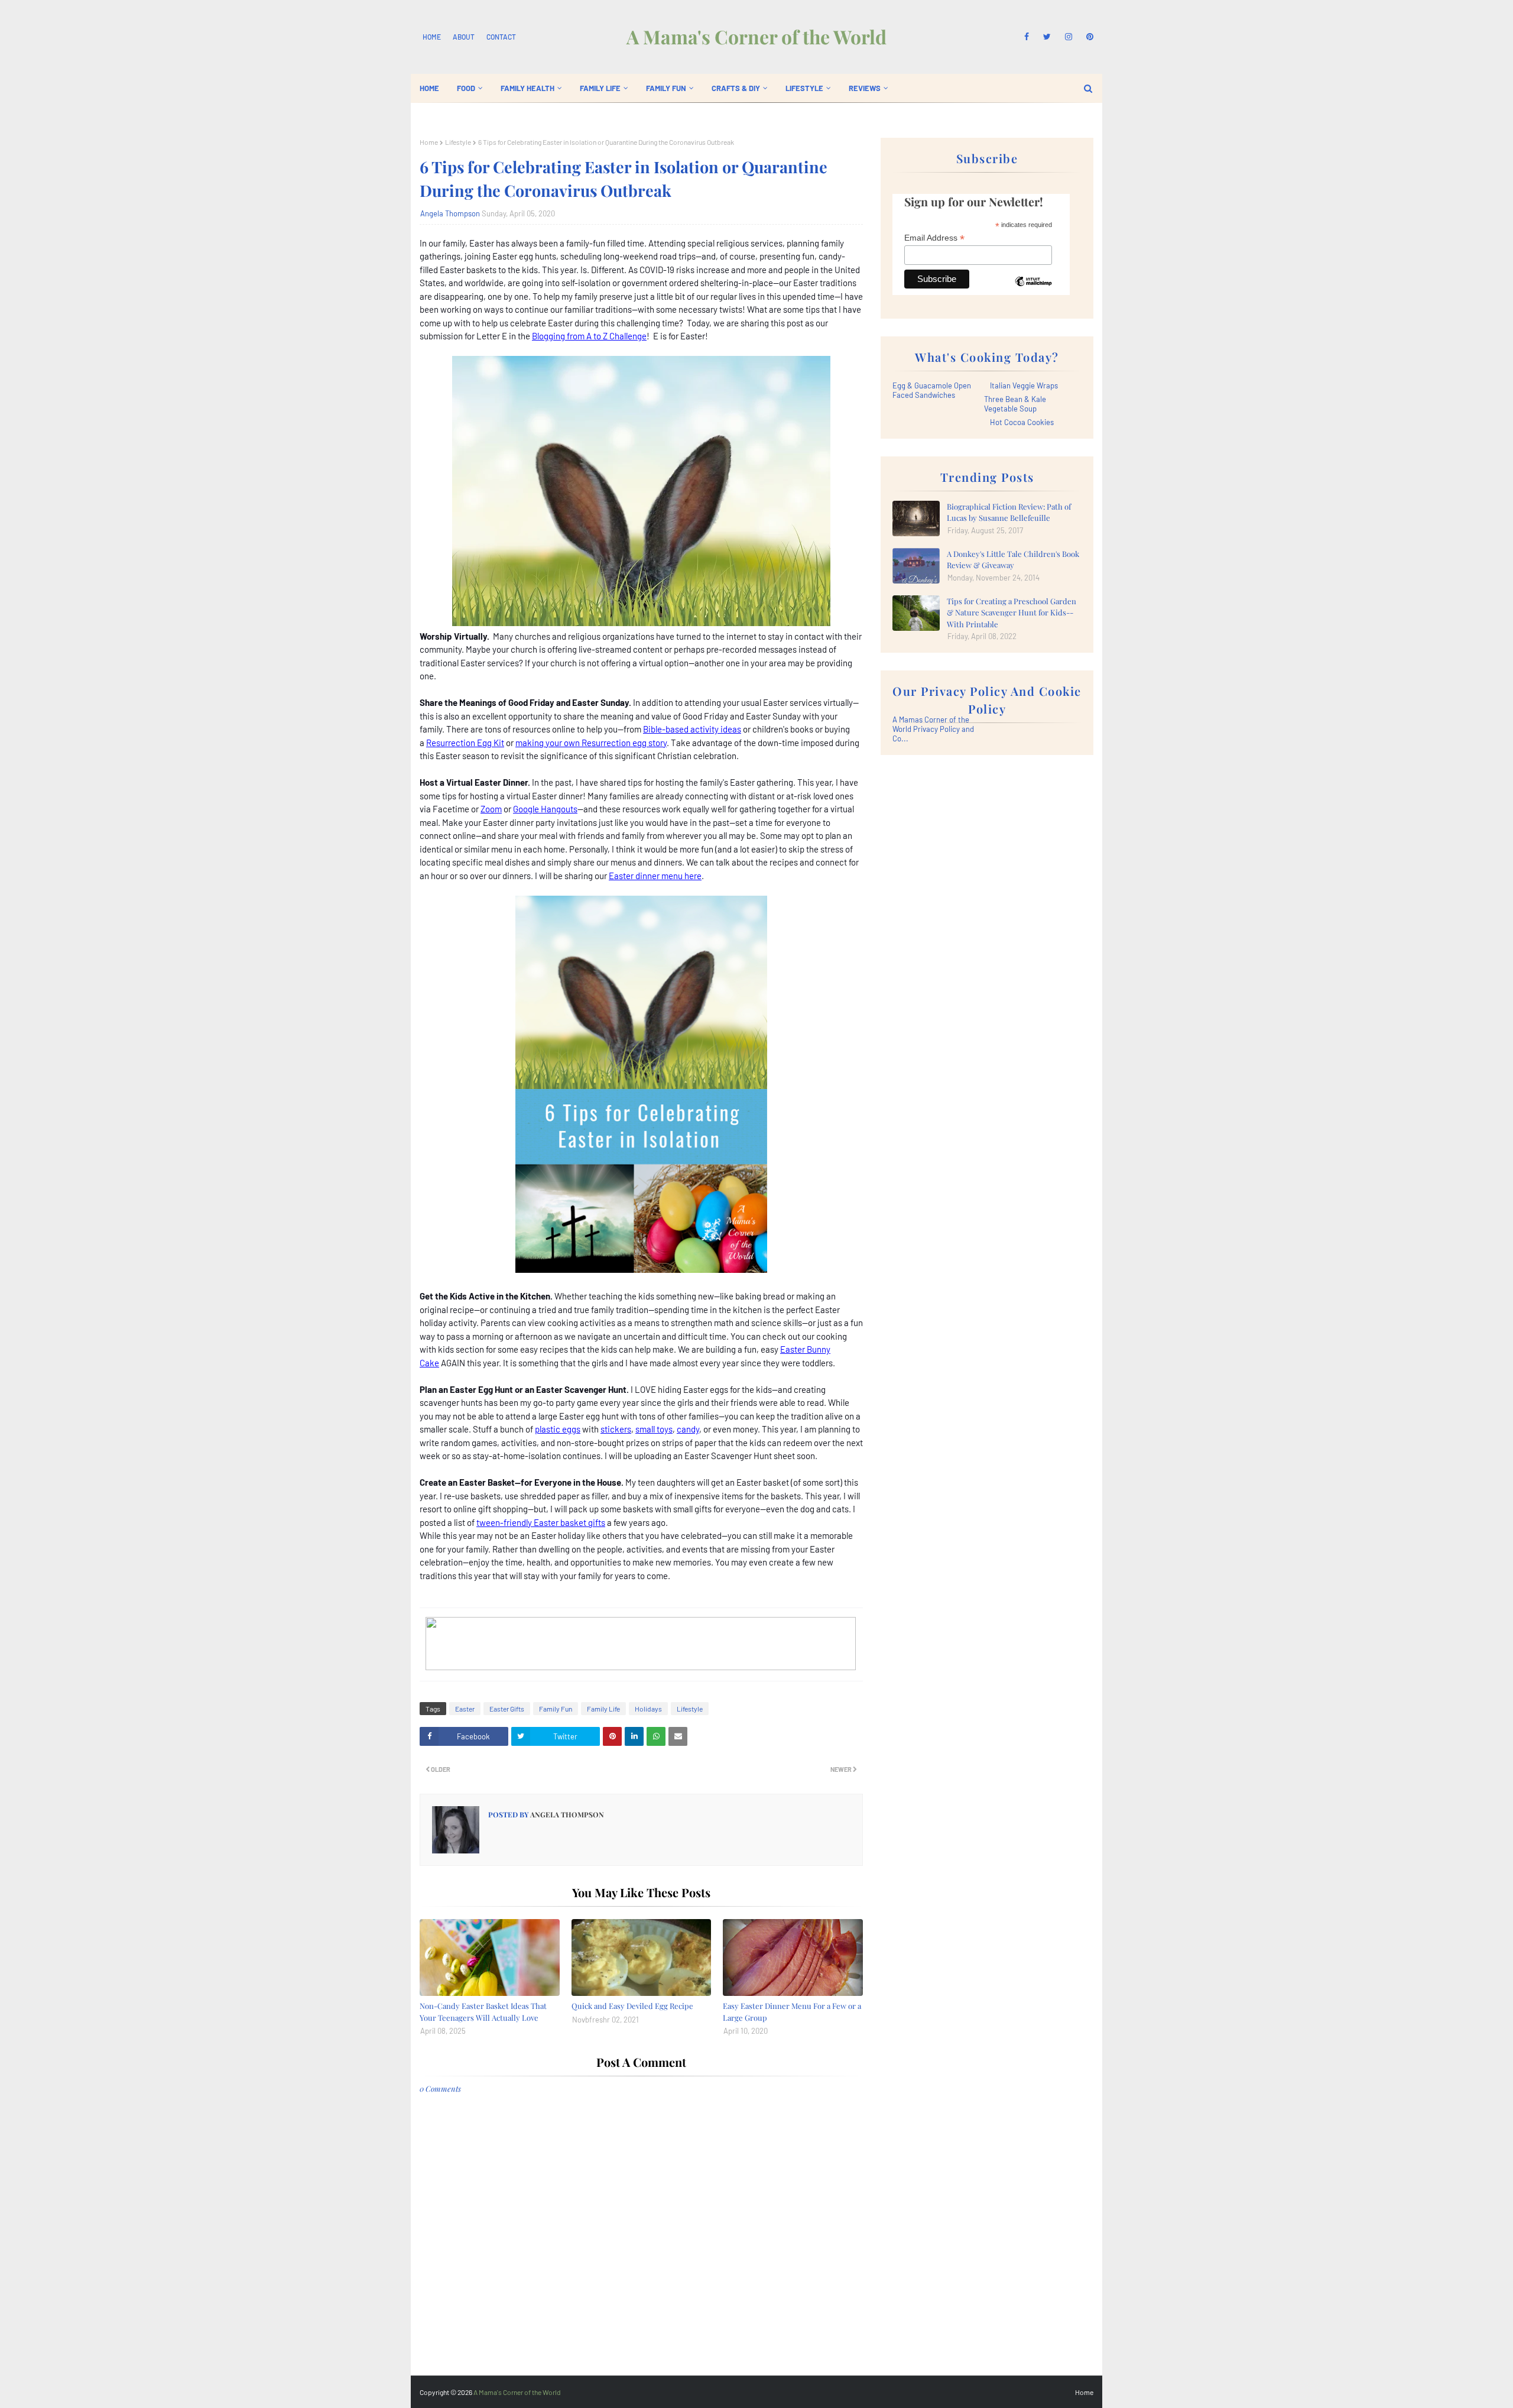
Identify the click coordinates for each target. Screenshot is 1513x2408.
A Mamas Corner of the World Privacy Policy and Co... (933, 729)
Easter (465, 1709)
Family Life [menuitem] (600, 88)
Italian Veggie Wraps (1024, 385)
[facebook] (1027, 37)
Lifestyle (458, 142)
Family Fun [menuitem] (666, 88)
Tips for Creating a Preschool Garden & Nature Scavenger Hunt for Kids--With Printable (1012, 612)
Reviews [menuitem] (865, 88)
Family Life (603, 1709)
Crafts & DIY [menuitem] (736, 88)
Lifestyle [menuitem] (804, 88)
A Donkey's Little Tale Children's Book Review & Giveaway (1013, 560)
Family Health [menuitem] (527, 88)
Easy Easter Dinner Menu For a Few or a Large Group (792, 2012)
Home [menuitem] (429, 88)
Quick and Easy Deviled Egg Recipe (632, 2006)
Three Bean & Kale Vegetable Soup (1015, 404)
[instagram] (1069, 37)
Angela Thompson (450, 213)
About (464, 37)
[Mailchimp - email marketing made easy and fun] (1033, 290)
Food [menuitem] (466, 88)
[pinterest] (1088, 37)
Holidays (648, 1709)
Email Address (934, 238)
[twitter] (1047, 37)
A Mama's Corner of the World (756, 36)
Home (432, 37)
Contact (501, 37)
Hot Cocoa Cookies (1022, 422)
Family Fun (556, 1709)
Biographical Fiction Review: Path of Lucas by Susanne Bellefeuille (1009, 512)
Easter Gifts (507, 1709)
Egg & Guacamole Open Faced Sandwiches (932, 390)
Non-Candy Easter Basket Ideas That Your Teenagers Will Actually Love (483, 2012)
